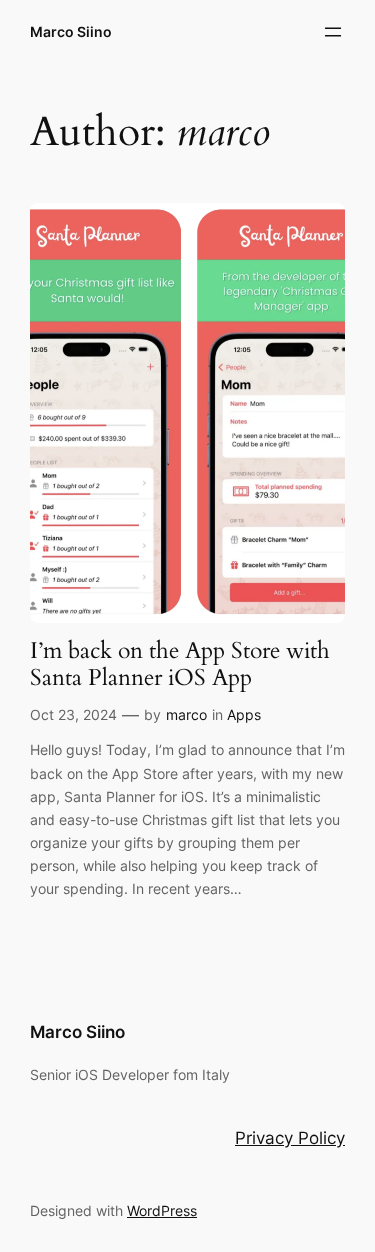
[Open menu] (333, 32)
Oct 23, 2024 (73, 714)
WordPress (162, 1210)
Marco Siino (71, 31)
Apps (244, 714)
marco (186, 714)
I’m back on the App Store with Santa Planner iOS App (180, 665)
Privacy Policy (290, 1138)
